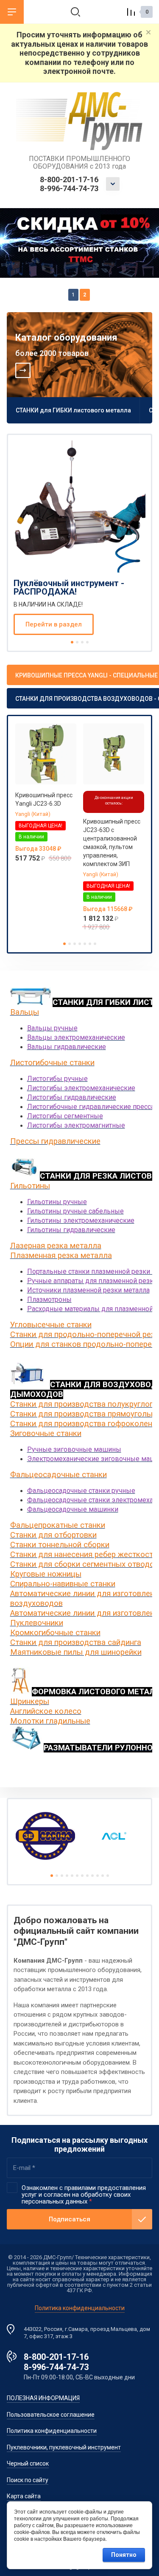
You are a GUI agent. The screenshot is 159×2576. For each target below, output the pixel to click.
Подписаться (70, 2219)
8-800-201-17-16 (69, 179)
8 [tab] (87, 1876)
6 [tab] (90, 944)
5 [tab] (85, 944)
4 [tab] (87, 642)
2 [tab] (85, 295)
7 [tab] (95, 944)
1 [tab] (73, 295)
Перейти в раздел (54, 624)
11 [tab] (103, 1876)
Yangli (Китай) (33, 814)
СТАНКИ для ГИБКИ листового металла (73, 410)
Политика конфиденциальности (80, 2308)
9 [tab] (92, 1876)
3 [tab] (82, 642)
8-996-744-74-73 (69, 188)
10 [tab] (98, 1876)
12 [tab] (108, 1876)
